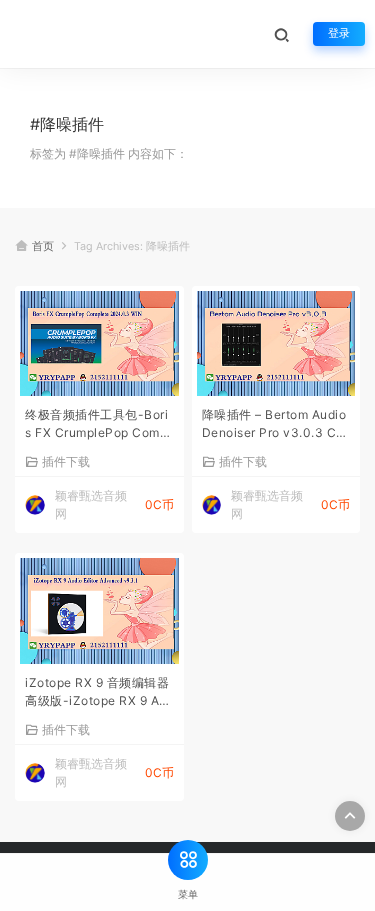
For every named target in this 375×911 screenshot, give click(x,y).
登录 (339, 33)
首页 (43, 246)
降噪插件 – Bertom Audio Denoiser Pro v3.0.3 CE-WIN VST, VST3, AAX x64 (276, 425)
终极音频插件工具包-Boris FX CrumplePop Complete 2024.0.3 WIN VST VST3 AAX (99, 425)
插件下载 (66, 461)
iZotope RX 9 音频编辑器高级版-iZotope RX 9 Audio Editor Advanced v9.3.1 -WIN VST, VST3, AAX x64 (97, 693)
